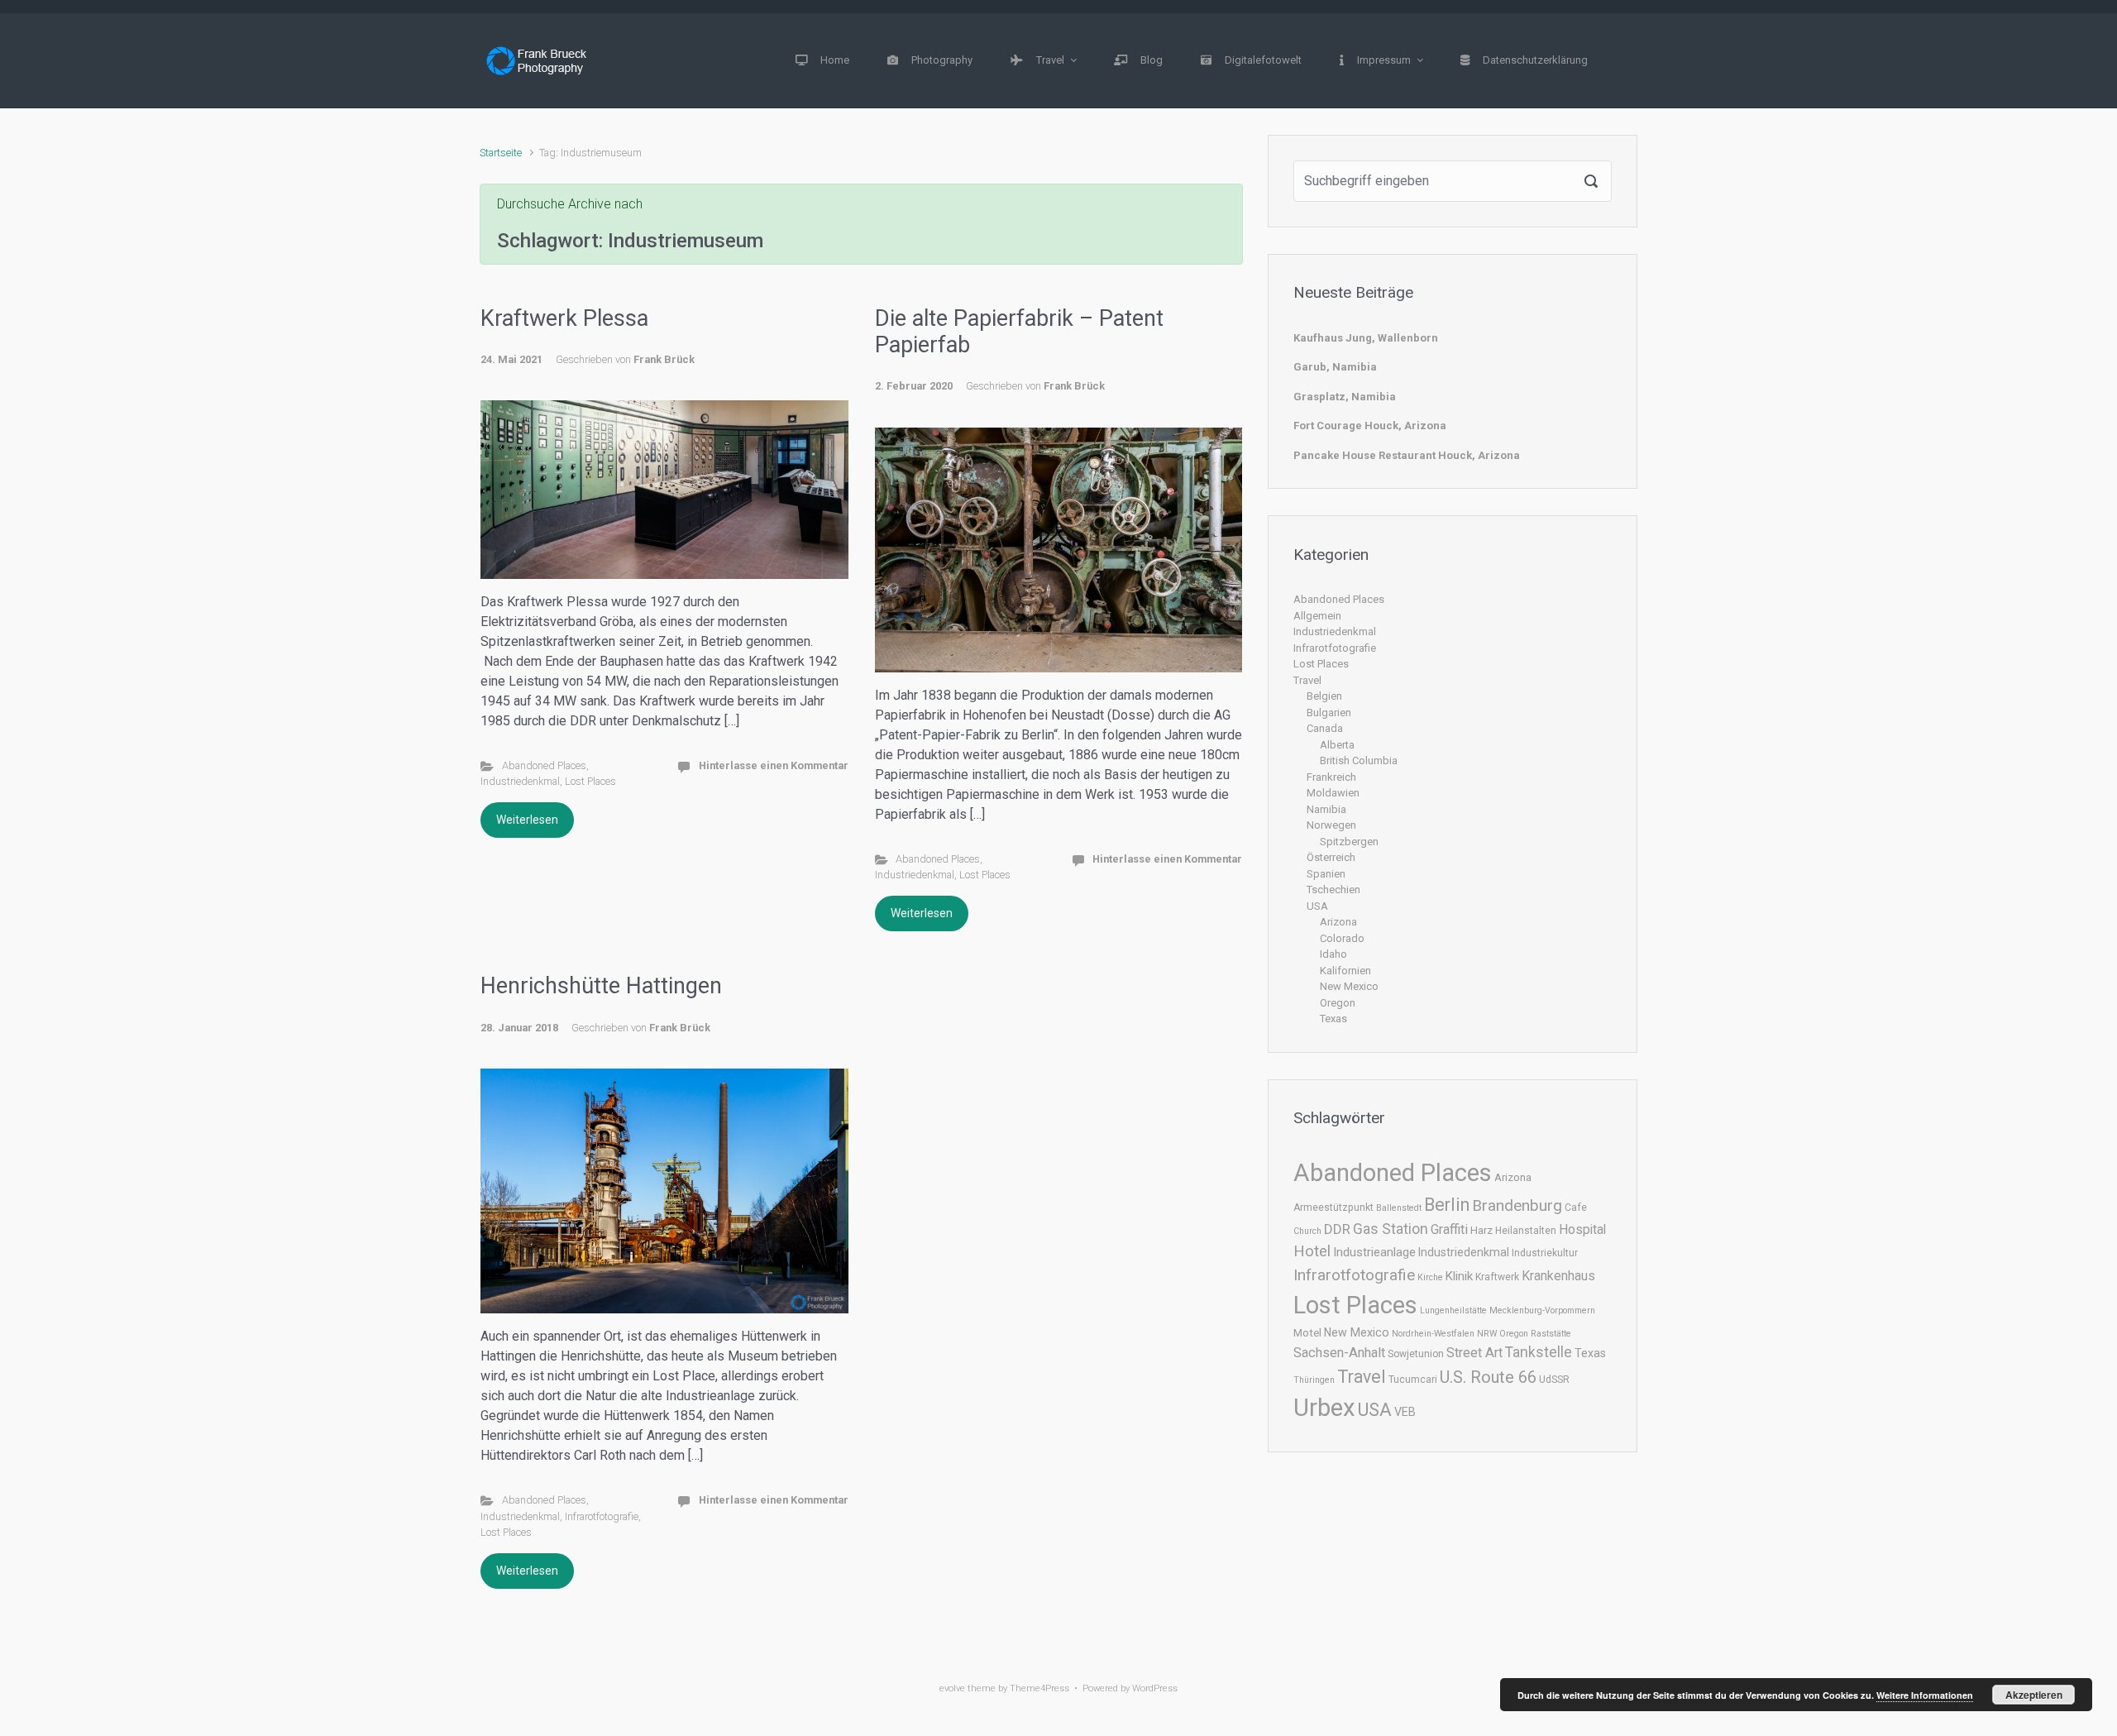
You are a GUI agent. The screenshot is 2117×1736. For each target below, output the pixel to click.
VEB (1405, 1412)
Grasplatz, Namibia (1345, 397)
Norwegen (1331, 825)
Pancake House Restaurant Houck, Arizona (1407, 455)
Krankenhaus (1558, 1276)
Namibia (1326, 809)
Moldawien (1333, 793)
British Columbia (1359, 760)
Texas (1333, 1019)
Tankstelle (1539, 1352)
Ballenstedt (1399, 1208)
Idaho (1333, 954)
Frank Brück (664, 359)
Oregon (1338, 1003)
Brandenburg (1517, 1205)
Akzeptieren (2034, 1695)
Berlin (1447, 1205)
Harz (1481, 1230)
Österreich (1331, 857)
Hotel (1312, 1251)
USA (1317, 906)
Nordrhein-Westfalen (1433, 1334)
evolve (952, 1688)
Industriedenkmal (520, 781)
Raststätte (1551, 1334)
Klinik (1459, 1276)
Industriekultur (1545, 1253)
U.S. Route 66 (1488, 1377)
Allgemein (1317, 616)
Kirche (1430, 1277)
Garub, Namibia (1335, 367)
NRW (1487, 1334)
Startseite (501, 153)
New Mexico (1349, 986)
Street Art (1474, 1353)
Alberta (1337, 745)
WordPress (1155, 1688)
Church (1307, 1231)
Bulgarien (1329, 713)
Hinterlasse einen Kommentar (774, 765)
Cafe (1576, 1208)
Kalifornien (1345, 971)
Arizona (1338, 922)
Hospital (1582, 1229)
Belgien (1324, 696)
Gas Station (1391, 1229)
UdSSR (1554, 1380)
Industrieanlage (1374, 1252)
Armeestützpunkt (1333, 1208)
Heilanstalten (1526, 1231)
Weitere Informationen (1925, 1695)
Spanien (1326, 874)
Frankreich (1331, 777)
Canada (1325, 728)
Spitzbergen (1349, 842)
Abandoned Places (544, 765)
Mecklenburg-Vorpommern (1542, 1310)
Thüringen (1314, 1380)
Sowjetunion (1416, 1354)
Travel (1307, 680)
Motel (1307, 1333)
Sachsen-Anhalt (1339, 1353)
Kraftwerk (1497, 1277)
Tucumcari (1413, 1380)
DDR (1337, 1229)
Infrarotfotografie (602, 1516)
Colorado (1342, 938)
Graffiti (1449, 1229)
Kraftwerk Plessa (564, 318)
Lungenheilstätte (1453, 1310)
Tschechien (1333, 890)
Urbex (1324, 1408)
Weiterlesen (527, 820)
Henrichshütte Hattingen (601, 986)
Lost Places (590, 781)
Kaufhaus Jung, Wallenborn (1366, 338)
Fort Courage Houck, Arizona (1370, 426)
